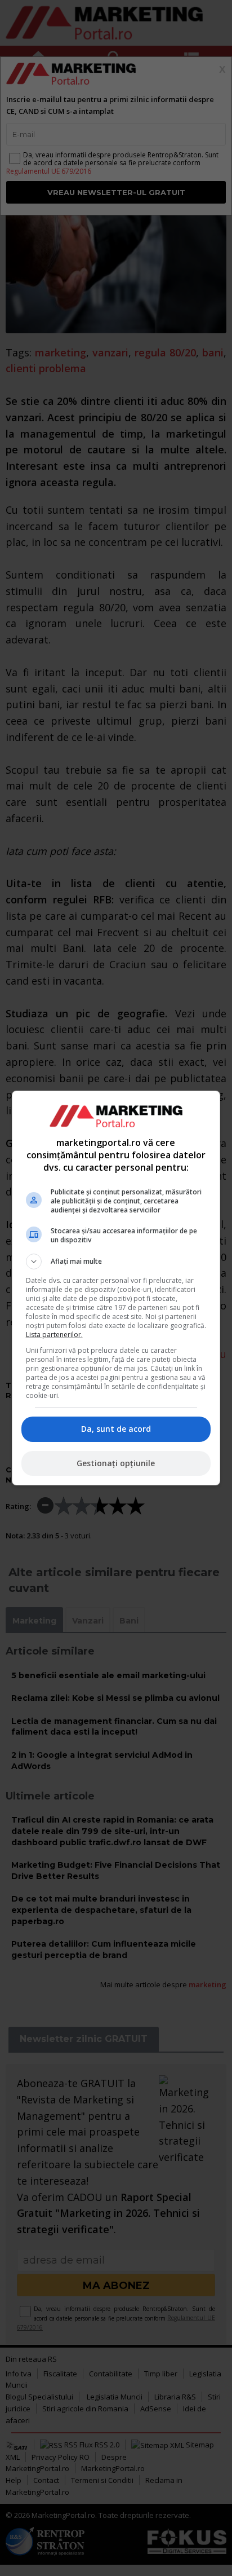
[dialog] (116, 1288)
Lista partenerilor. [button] (54, 1335)
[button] (116, 1261)
